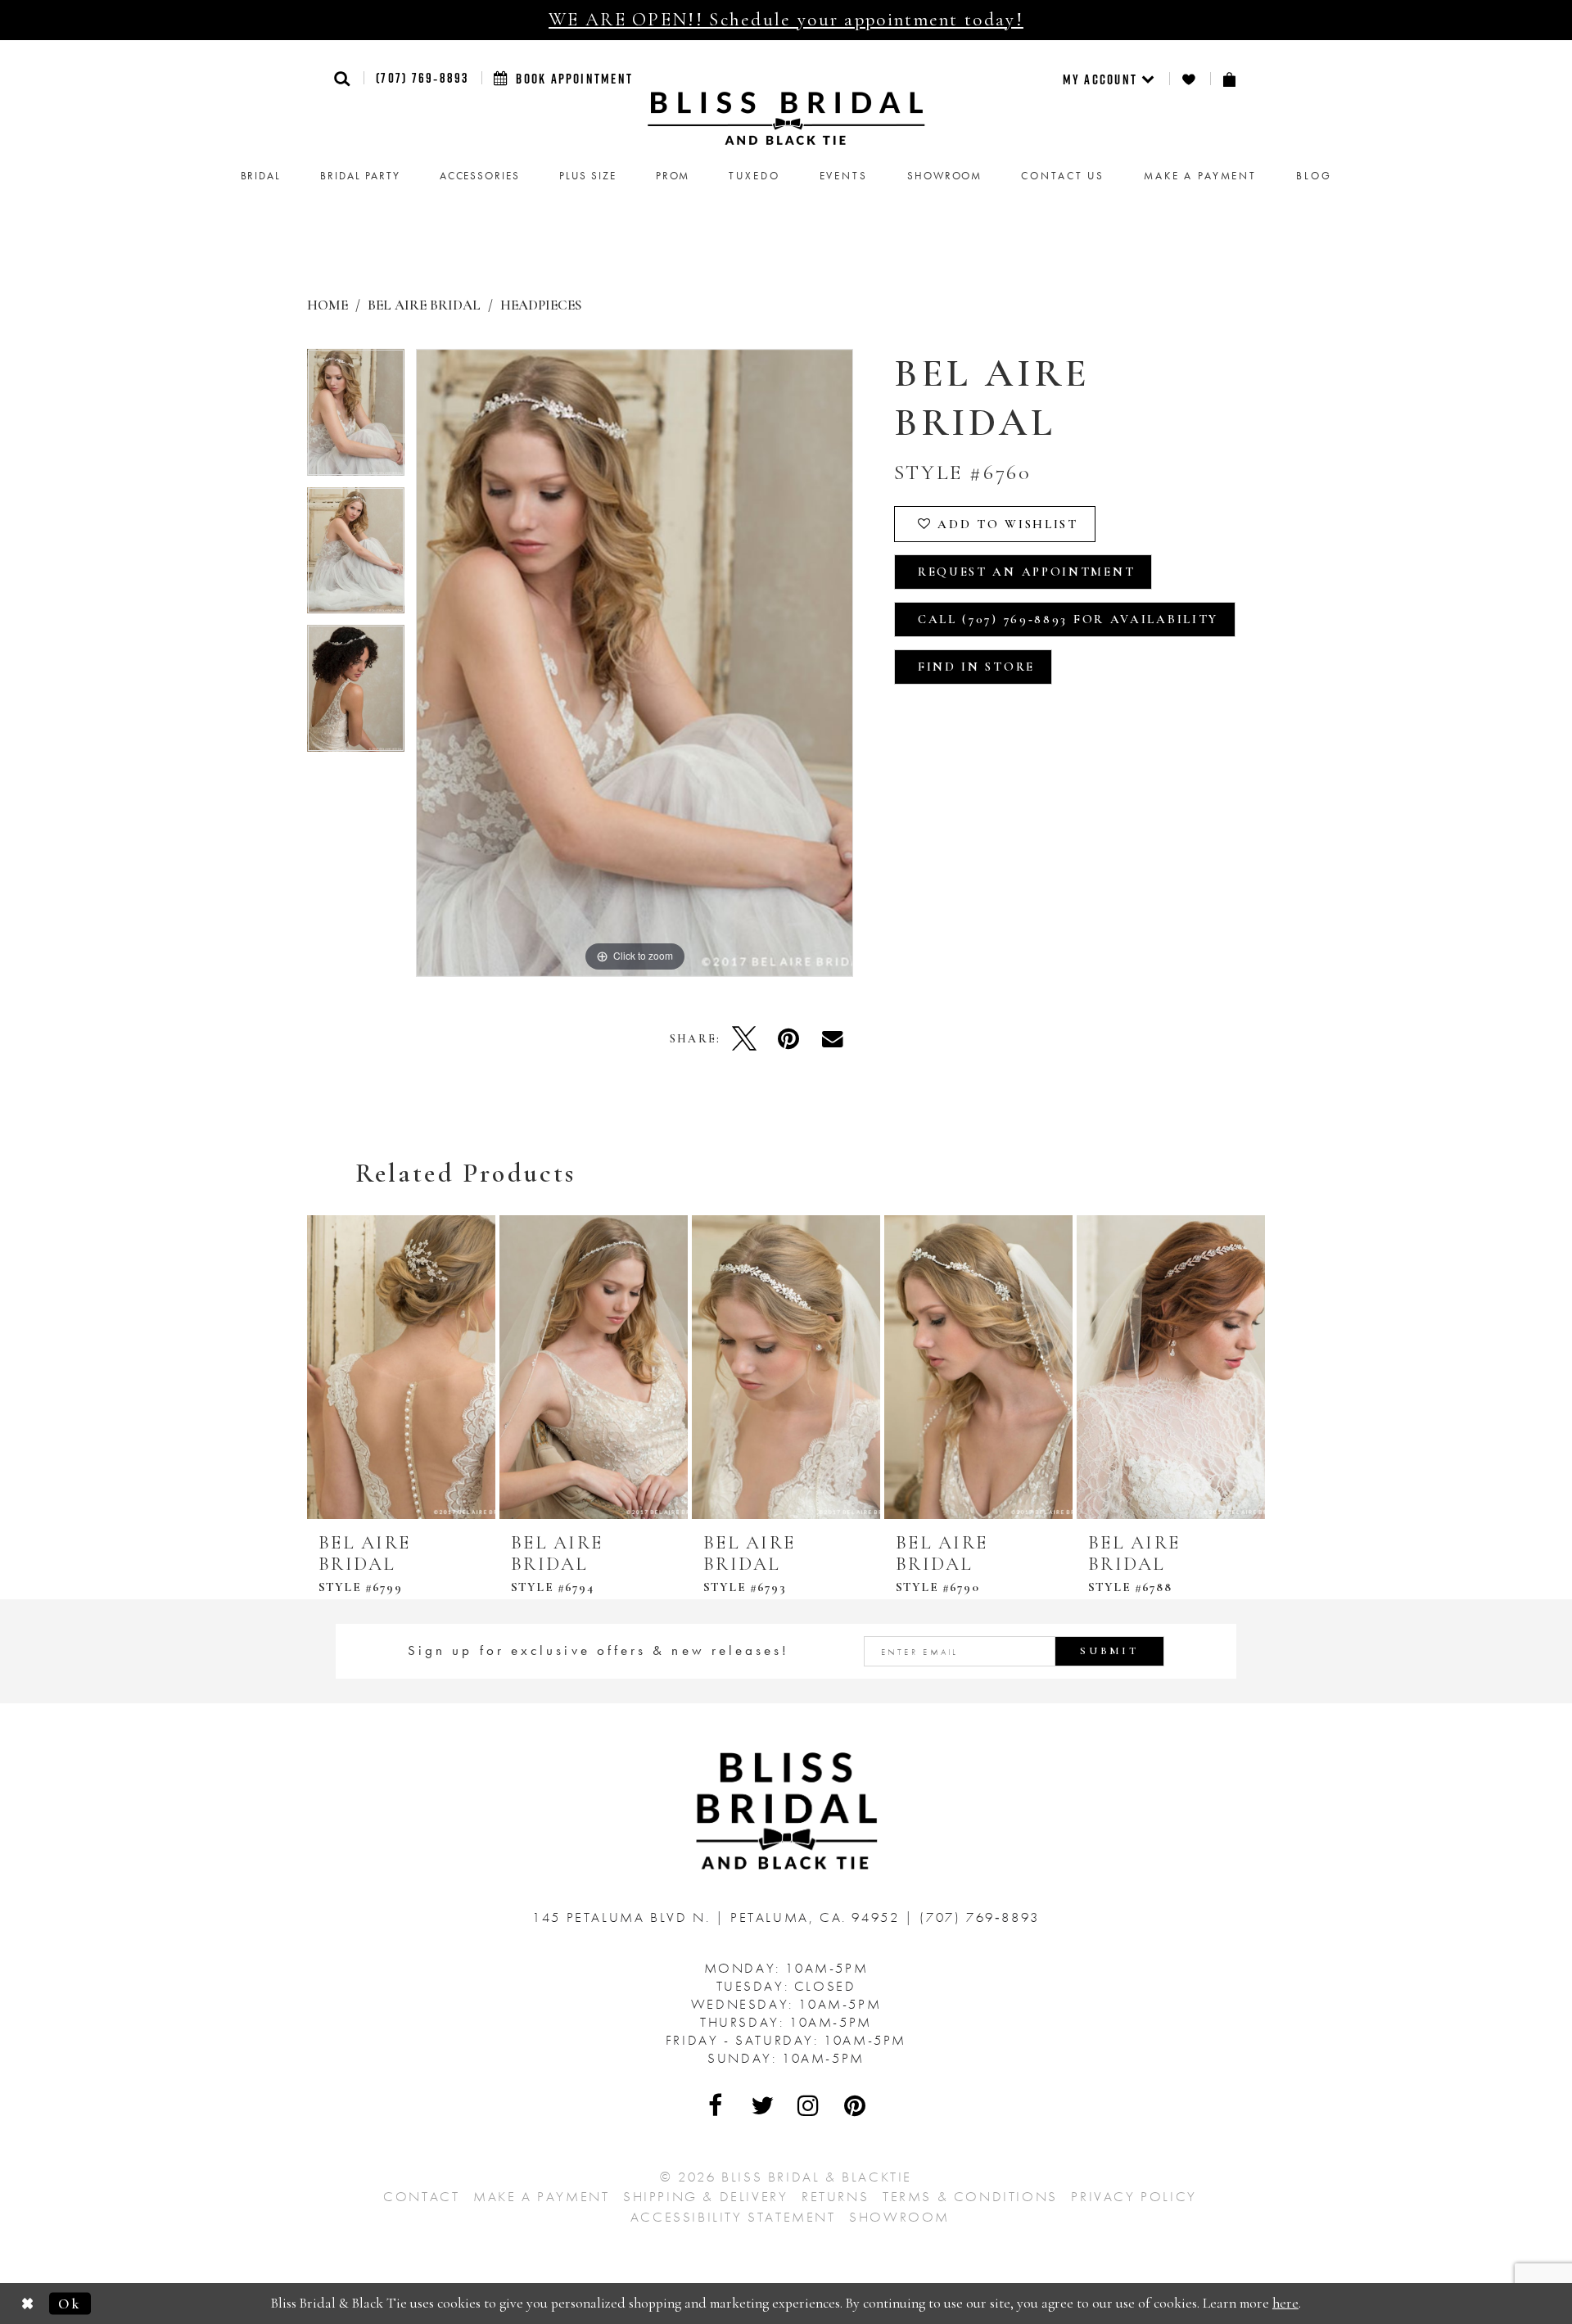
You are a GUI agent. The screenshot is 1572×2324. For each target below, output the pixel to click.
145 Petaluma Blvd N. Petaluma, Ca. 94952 (718, 1917)
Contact (421, 2196)
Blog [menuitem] (1314, 176)
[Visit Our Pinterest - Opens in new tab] (856, 2105)
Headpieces (541, 305)
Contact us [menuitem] (1063, 176)
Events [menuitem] (844, 176)
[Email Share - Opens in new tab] (833, 1038)
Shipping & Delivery (705, 2196)
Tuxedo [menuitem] (754, 176)
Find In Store (976, 667)
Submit (1109, 1651)
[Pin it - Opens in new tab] (788, 1038)
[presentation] (401, 1367)
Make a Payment (541, 2196)
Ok (70, 2303)
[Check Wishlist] (1190, 79)
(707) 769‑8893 (422, 78)
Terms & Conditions (970, 2196)
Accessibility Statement (733, 2217)
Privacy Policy (1134, 2196)
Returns (835, 2196)
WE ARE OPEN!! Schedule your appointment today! (786, 20)
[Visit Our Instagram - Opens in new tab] (809, 2105)
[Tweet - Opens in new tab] (744, 1038)
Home (327, 305)
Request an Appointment (1026, 572)
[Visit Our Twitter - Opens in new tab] (763, 2105)
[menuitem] (1110, 79)
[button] (343, 78)
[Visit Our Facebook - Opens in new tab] (716, 2105)
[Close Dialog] (28, 2304)
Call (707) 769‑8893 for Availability (1068, 619)
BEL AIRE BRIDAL (424, 305)
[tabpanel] (356, 418)
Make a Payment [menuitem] (1200, 176)
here (1285, 2303)
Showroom (899, 2217)
